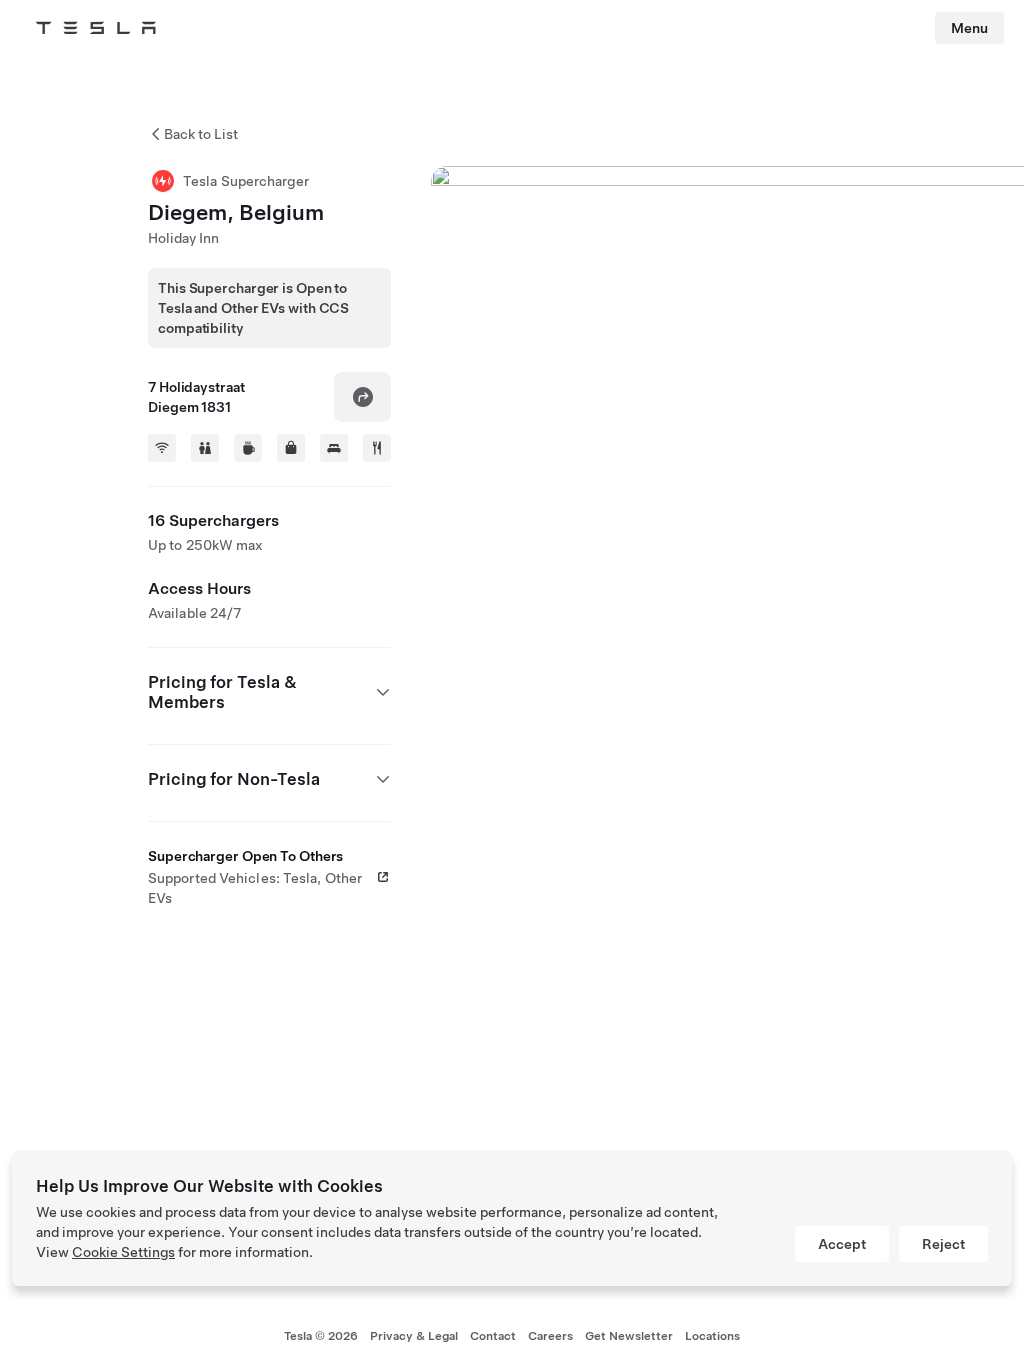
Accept (842, 1244)
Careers (550, 1336)
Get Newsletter (629, 1336)
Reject (943, 1244)
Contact (493, 1336)
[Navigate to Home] (96, 28)
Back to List (201, 134)
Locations (712, 1336)
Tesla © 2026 (321, 1336)
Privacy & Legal (414, 1336)
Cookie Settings (123, 1252)
